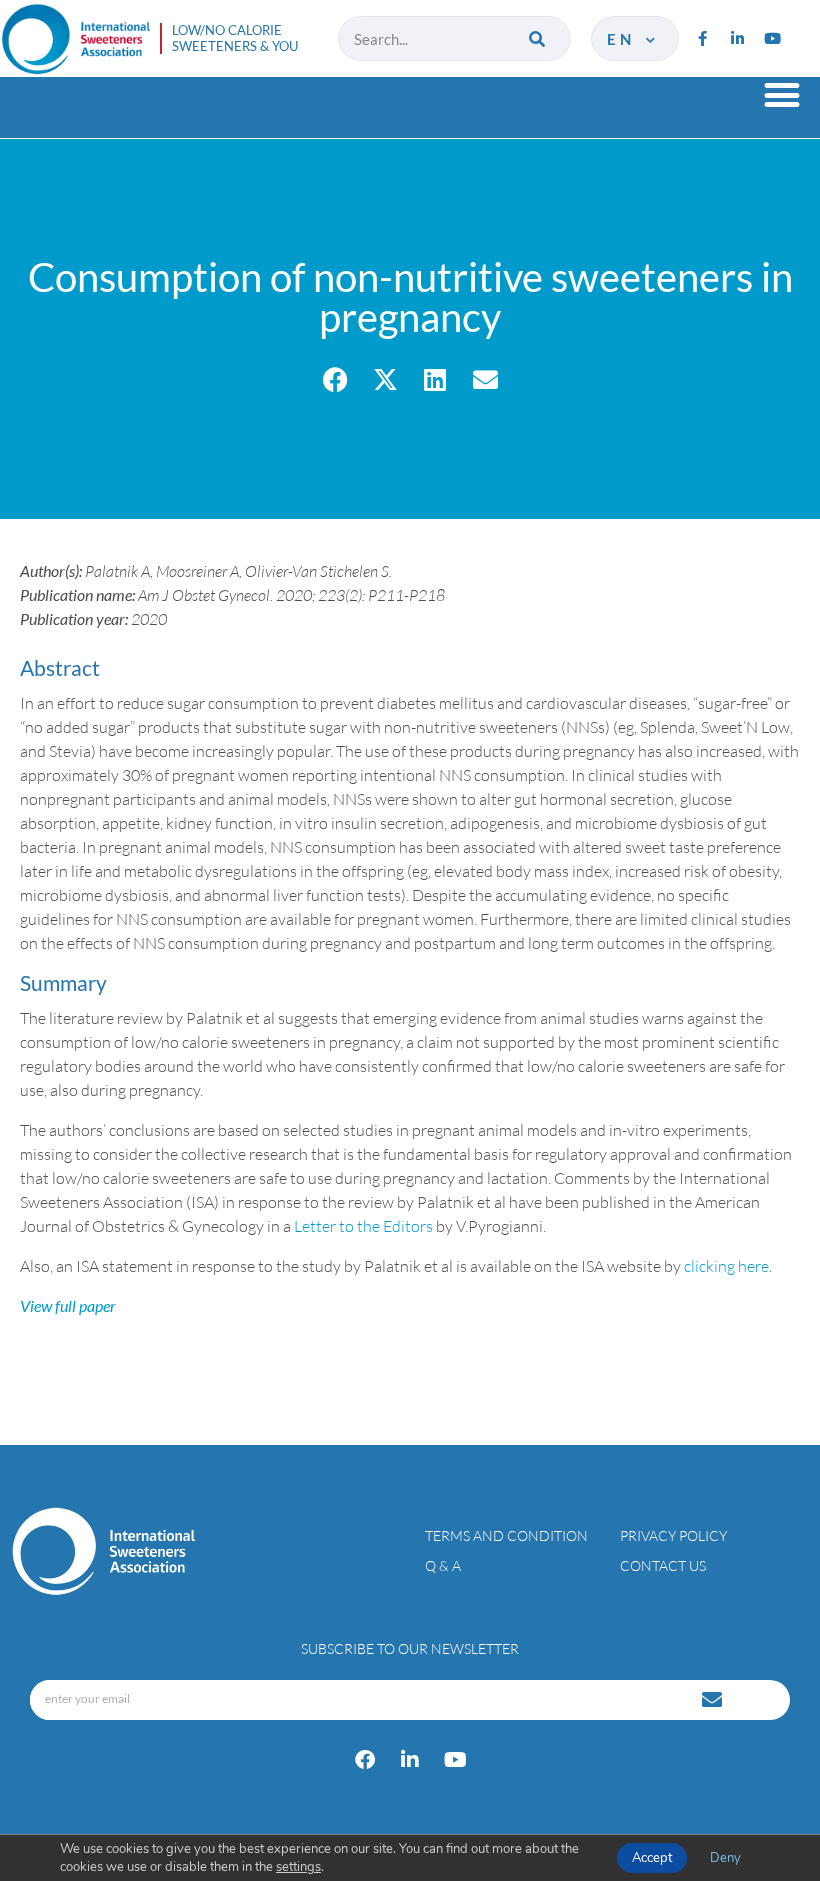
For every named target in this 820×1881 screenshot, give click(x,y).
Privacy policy (673, 1535)
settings (298, 1867)
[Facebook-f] (702, 39)
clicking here (726, 1266)
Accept (652, 1858)
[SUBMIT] (714, 1700)
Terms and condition (506, 1535)
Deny (725, 1858)
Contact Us (663, 1565)
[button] (781, 94)
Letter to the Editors (363, 1226)
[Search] (538, 38)
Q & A (443, 1565)
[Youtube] (772, 39)
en (624, 39)
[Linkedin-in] (737, 39)
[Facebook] (365, 1760)
